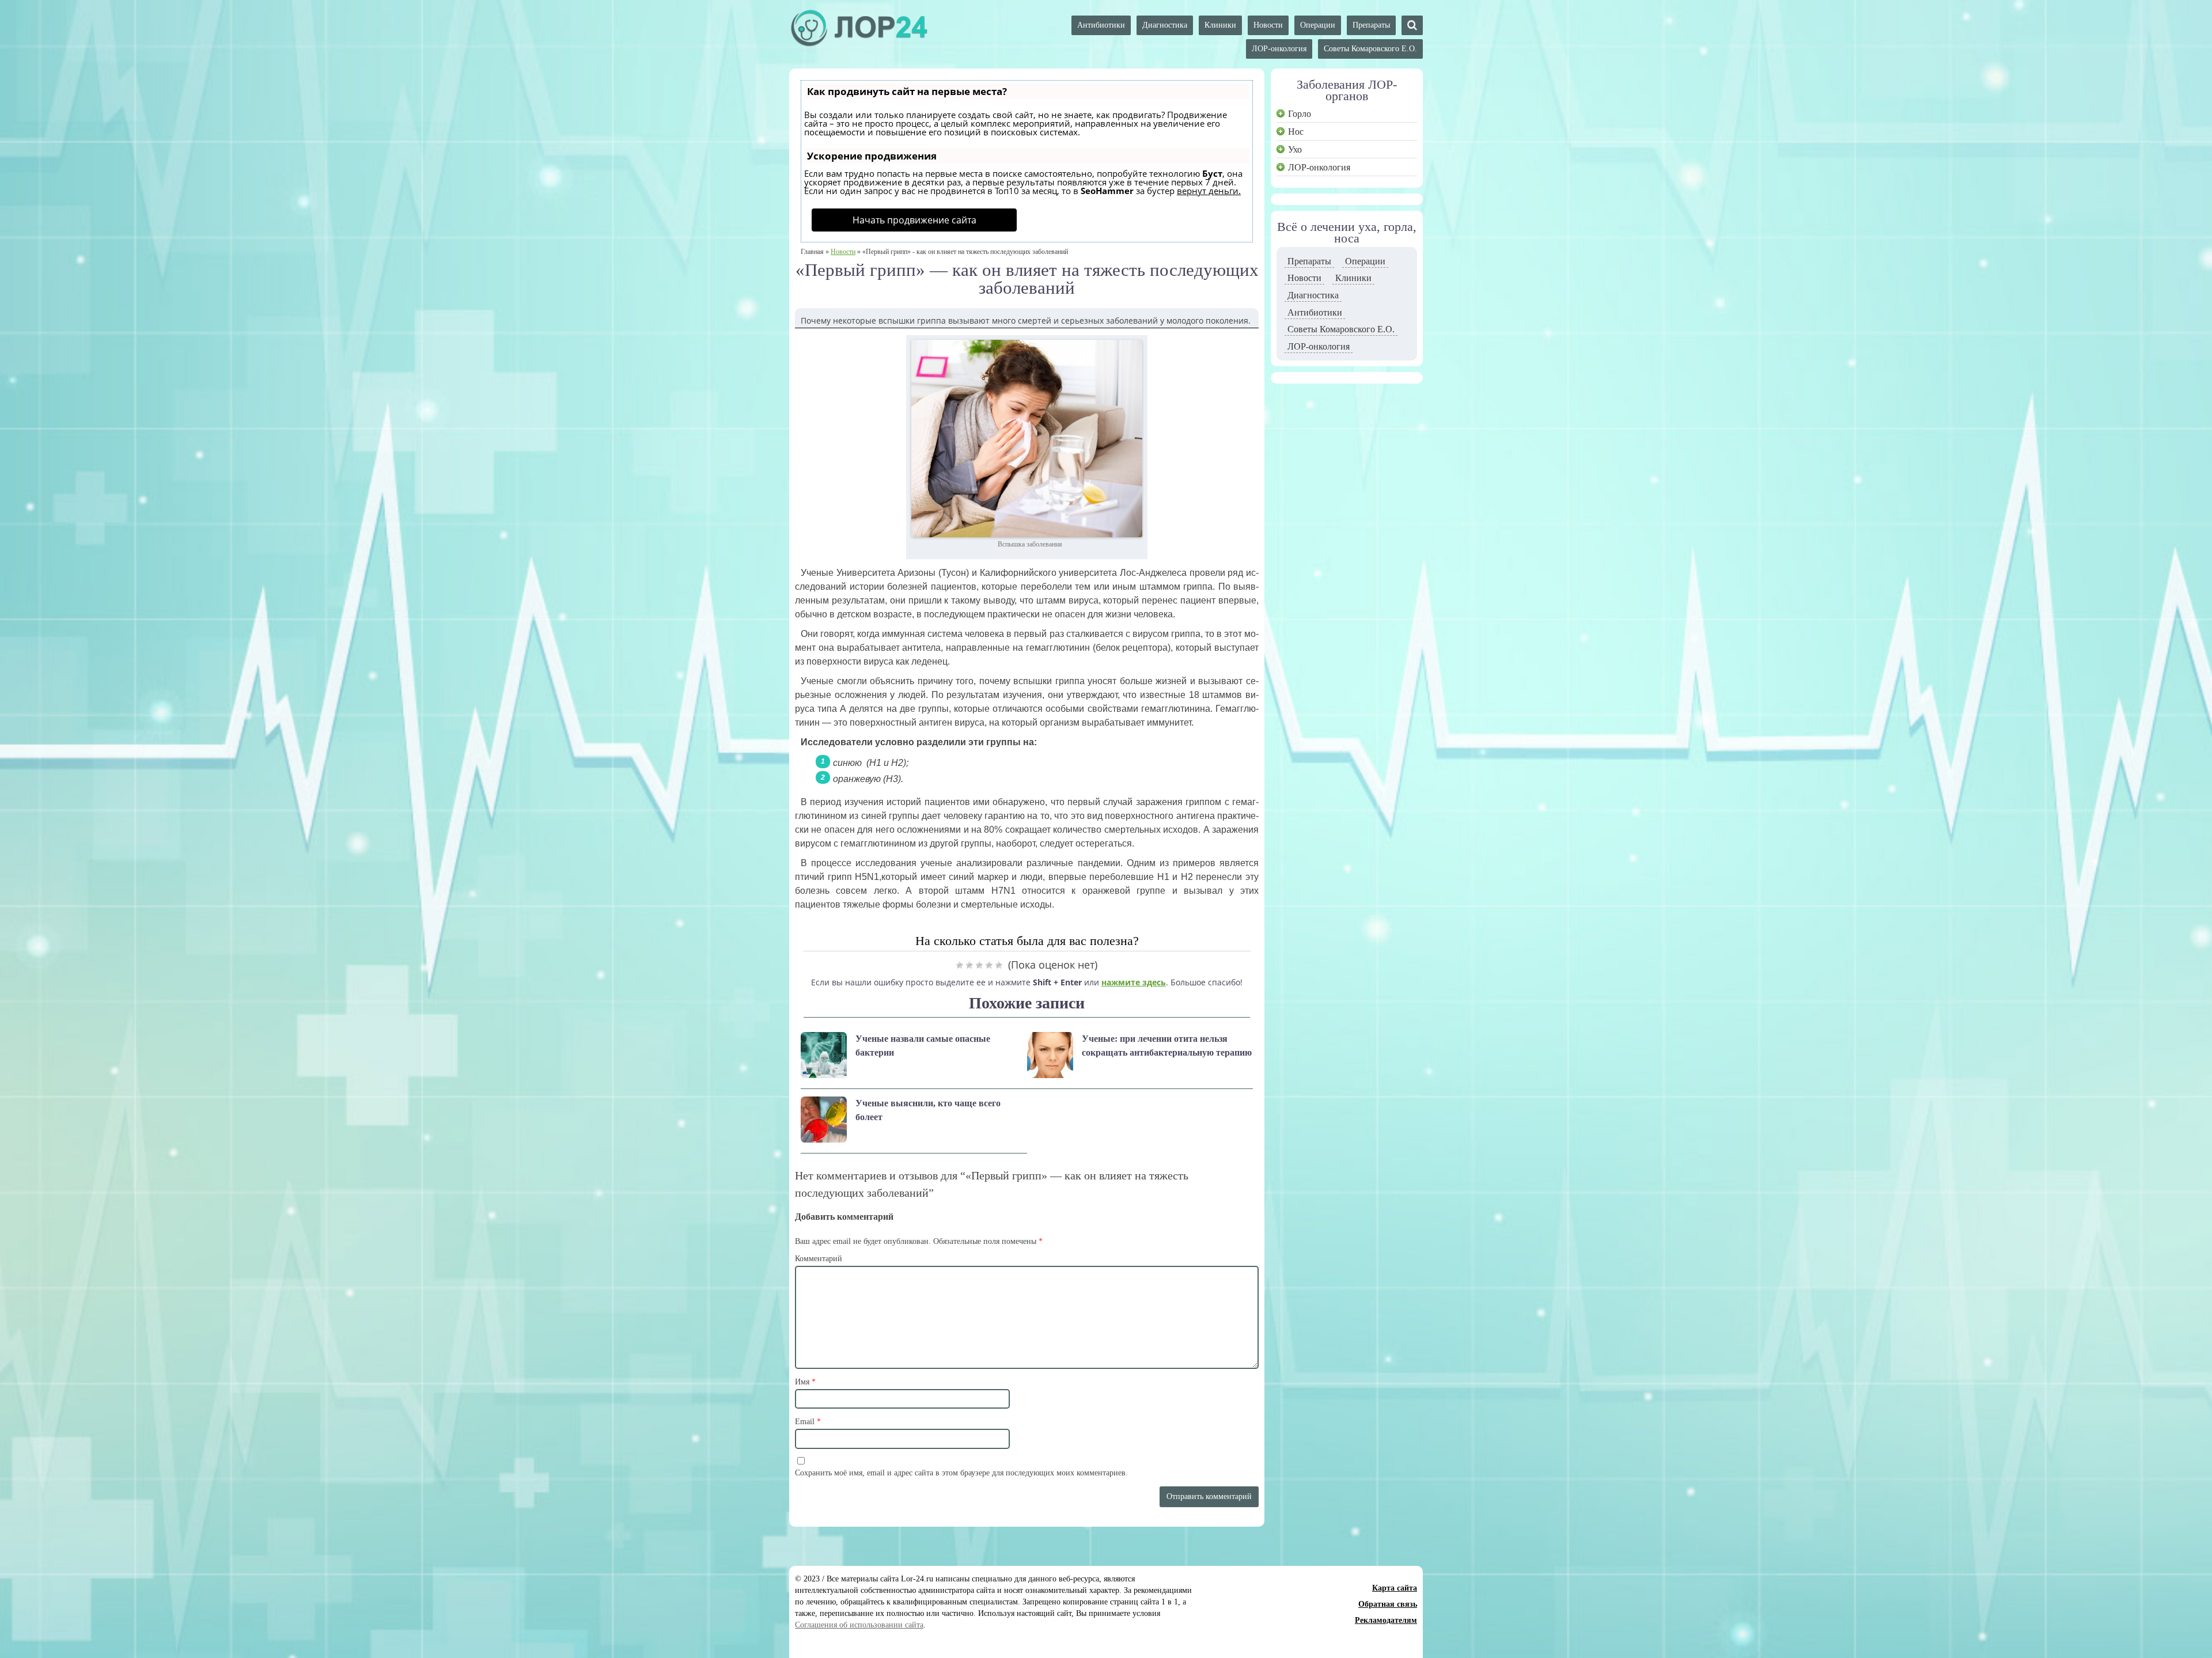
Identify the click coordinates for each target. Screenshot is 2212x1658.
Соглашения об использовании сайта (859, 1625)
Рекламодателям (1386, 1620)
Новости (1268, 25)
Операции (1318, 25)
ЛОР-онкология (1279, 49)
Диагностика (1165, 25)
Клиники (1220, 25)
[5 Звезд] (999, 965)
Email (808, 1422)
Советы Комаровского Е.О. (1370, 49)
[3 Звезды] (979, 965)
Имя (805, 1382)
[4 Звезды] (989, 965)
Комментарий (819, 1259)
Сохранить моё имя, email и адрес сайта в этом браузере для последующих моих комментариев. (961, 1473)
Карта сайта (1395, 1588)
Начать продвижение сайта (914, 220)
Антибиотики (1101, 25)
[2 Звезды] (969, 965)
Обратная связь (1388, 1604)
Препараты (1371, 25)
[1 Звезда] (960, 965)
